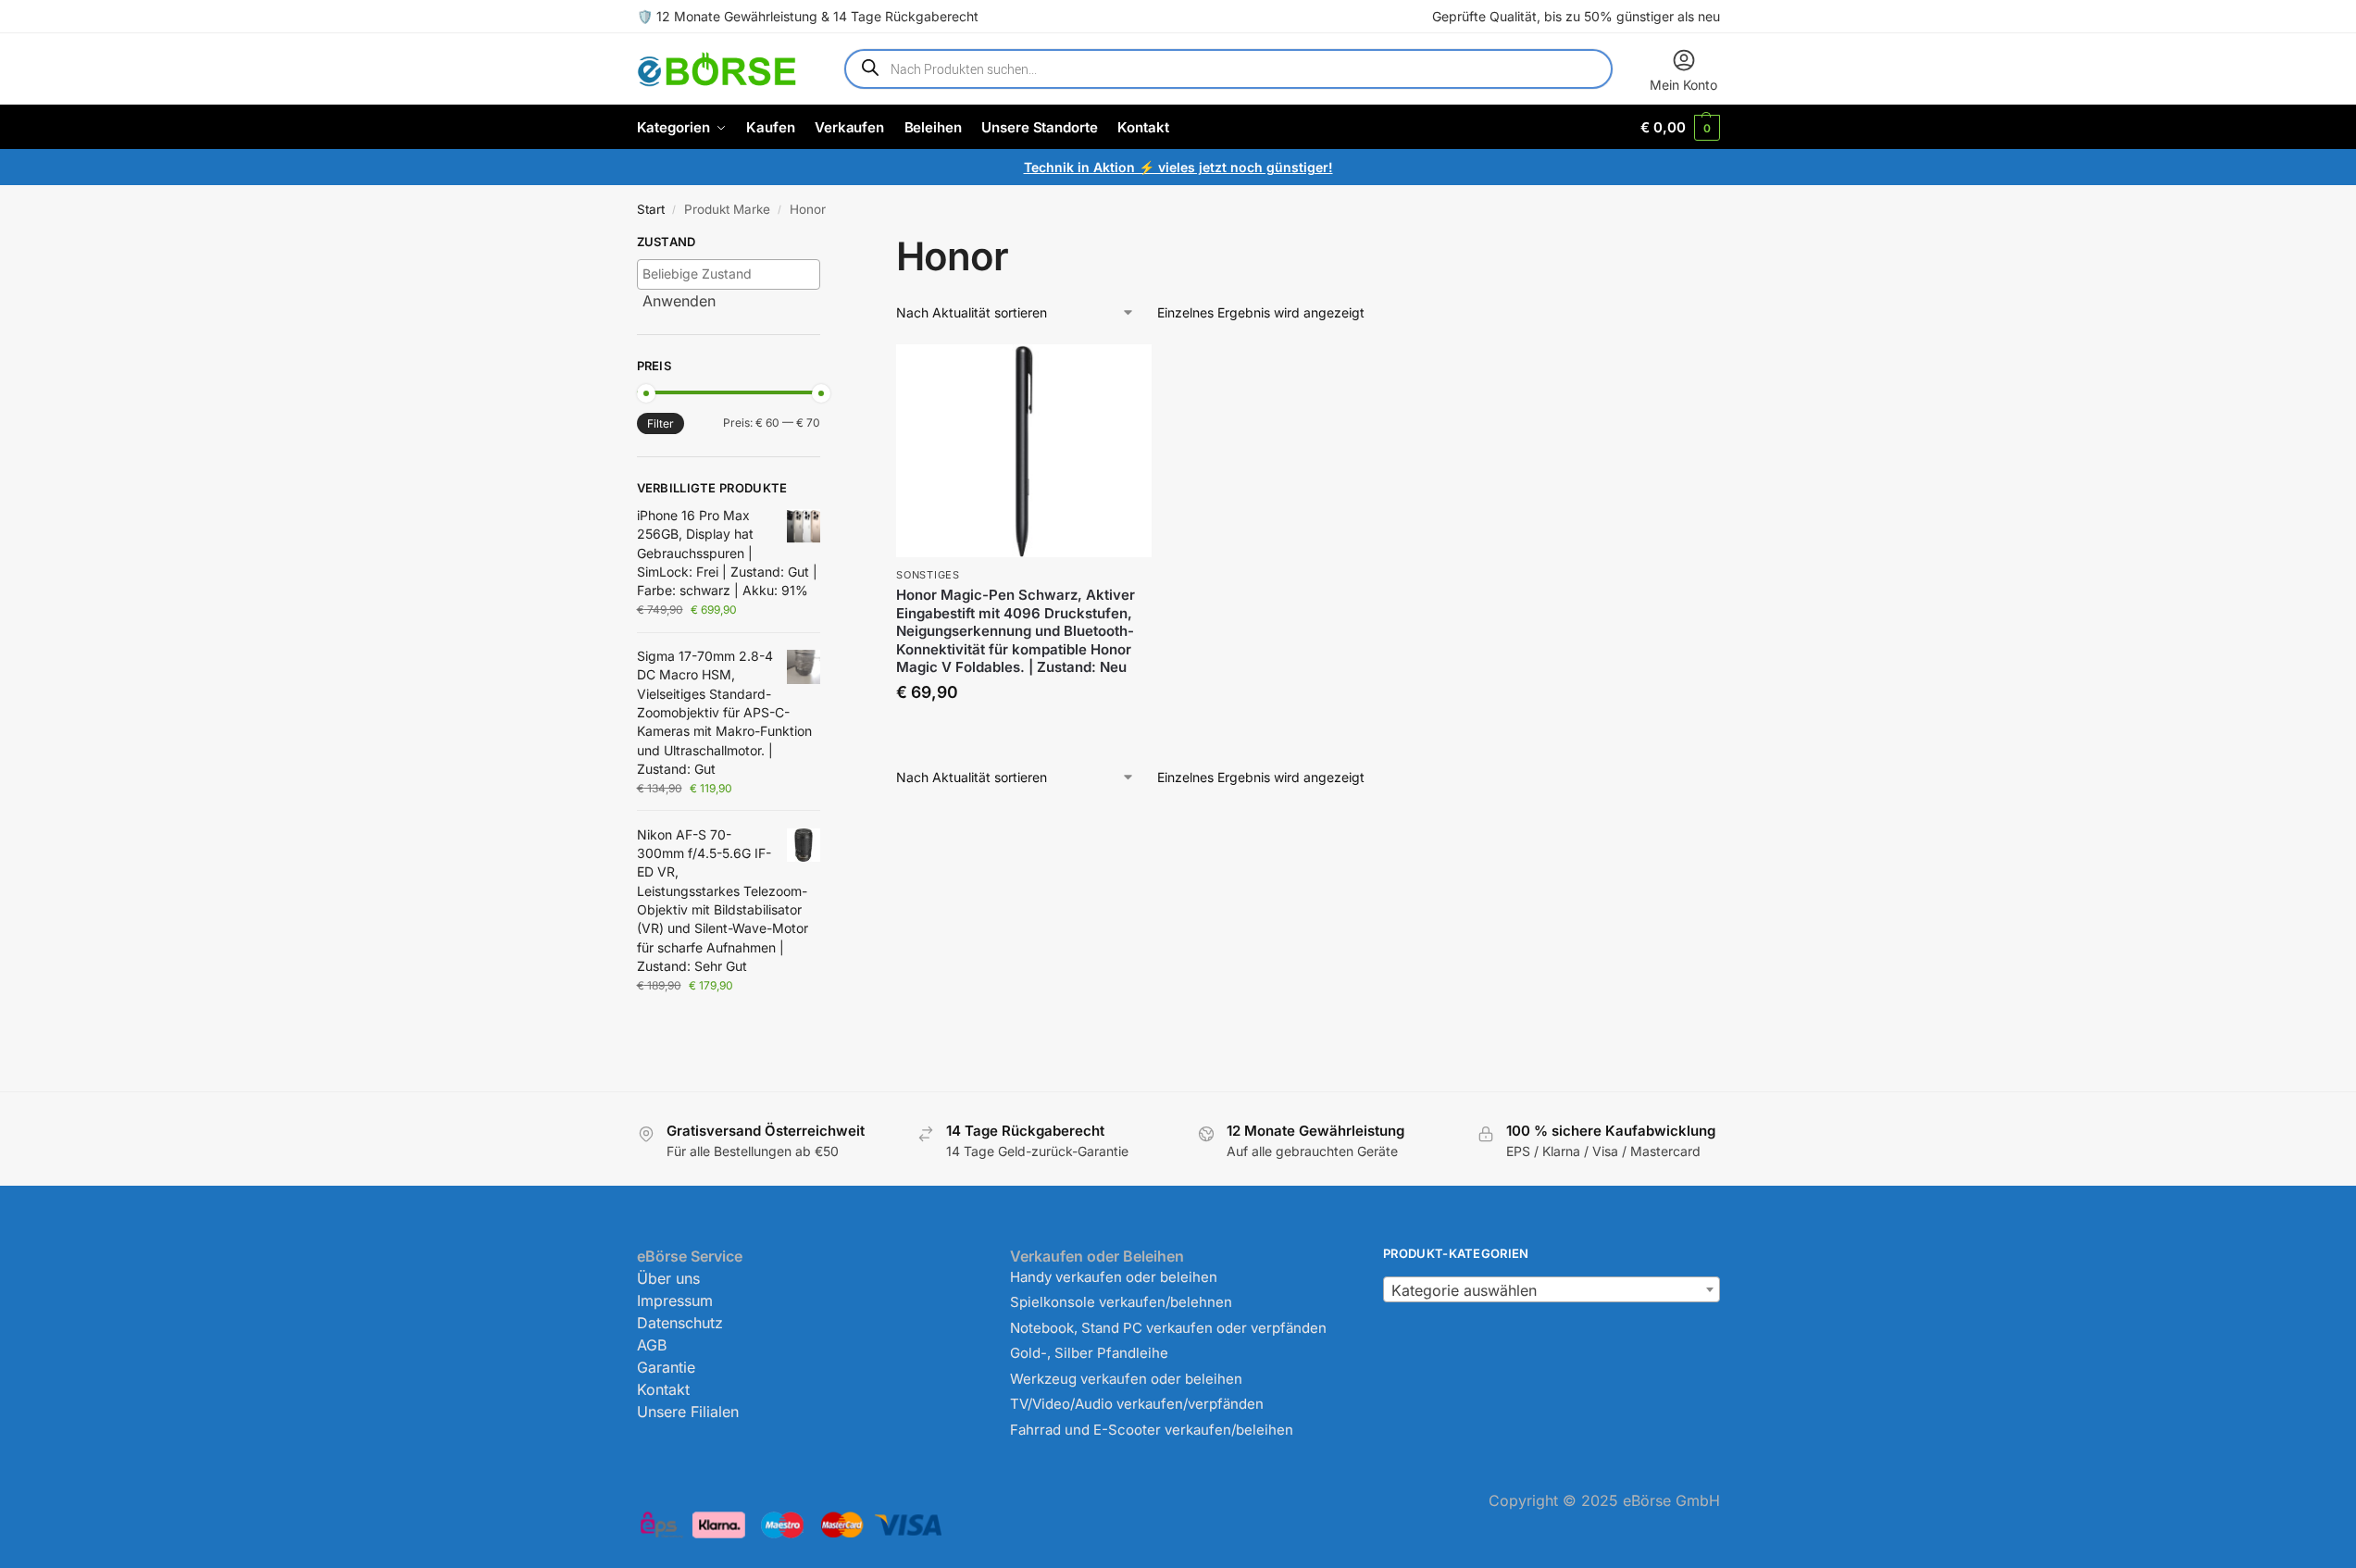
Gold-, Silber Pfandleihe (1089, 1353)
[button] (1680, 127)
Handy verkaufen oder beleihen (1114, 1277)
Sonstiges (928, 575)
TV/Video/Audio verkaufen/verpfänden (1137, 1404)
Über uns (668, 1278)
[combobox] (1551, 1289)
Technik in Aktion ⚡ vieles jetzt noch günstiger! (1178, 167)
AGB (652, 1345)
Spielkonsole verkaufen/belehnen (1121, 1302)
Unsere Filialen (688, 1412)
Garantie (666, 1367)
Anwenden (679, 301)
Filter (661, 423)
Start (651, 209)
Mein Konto (1683, 85)
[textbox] (734, 274)
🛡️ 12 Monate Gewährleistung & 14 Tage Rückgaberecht (808, 16)
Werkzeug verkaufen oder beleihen (1126, 1379)
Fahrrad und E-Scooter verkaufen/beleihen (1152, 1430)
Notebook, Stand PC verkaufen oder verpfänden (1168, 1328)
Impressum (675, 1300)
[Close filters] (826, 244)
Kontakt (663, 1389)
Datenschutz (680, 1323)
